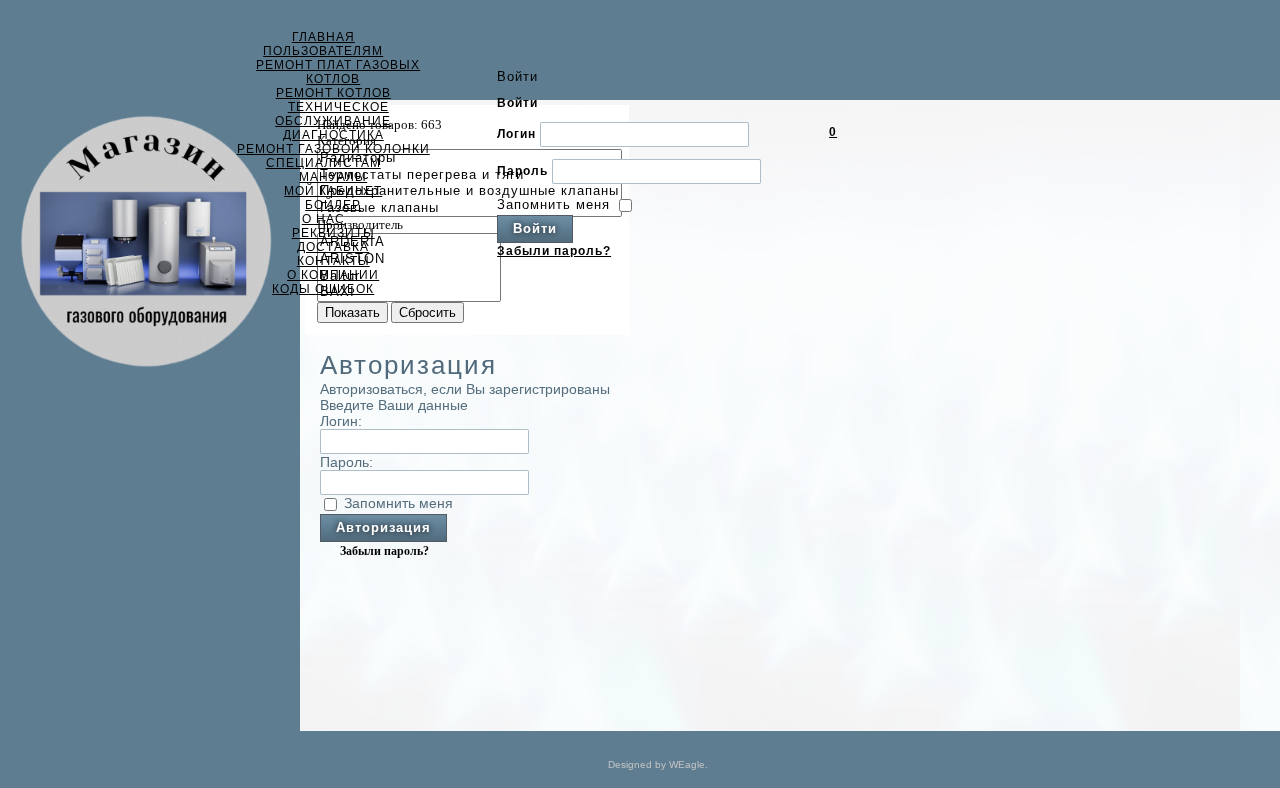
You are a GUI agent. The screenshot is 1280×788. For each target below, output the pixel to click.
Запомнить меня (553, 203)
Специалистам (323, 163)
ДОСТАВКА (333, 247)
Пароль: (346, 462)
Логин (516, 133)
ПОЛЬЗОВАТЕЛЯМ (323, 51)
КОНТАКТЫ (333, 261)
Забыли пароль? (554, 251)
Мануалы (333, 177)
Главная (323, 37)
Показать (352, 312)
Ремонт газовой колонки (333, 149)
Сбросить (427, 312)
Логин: (341, 421)
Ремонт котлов (333, 93)
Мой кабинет (333, 191)
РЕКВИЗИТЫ (333, 233)
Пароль (522, 170)
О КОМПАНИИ (333, 275)
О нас (323, 219)
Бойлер (333, 205)
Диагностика (333, 135)
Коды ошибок (323, 289)
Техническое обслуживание (333, 114)
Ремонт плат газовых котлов (338, 72)
